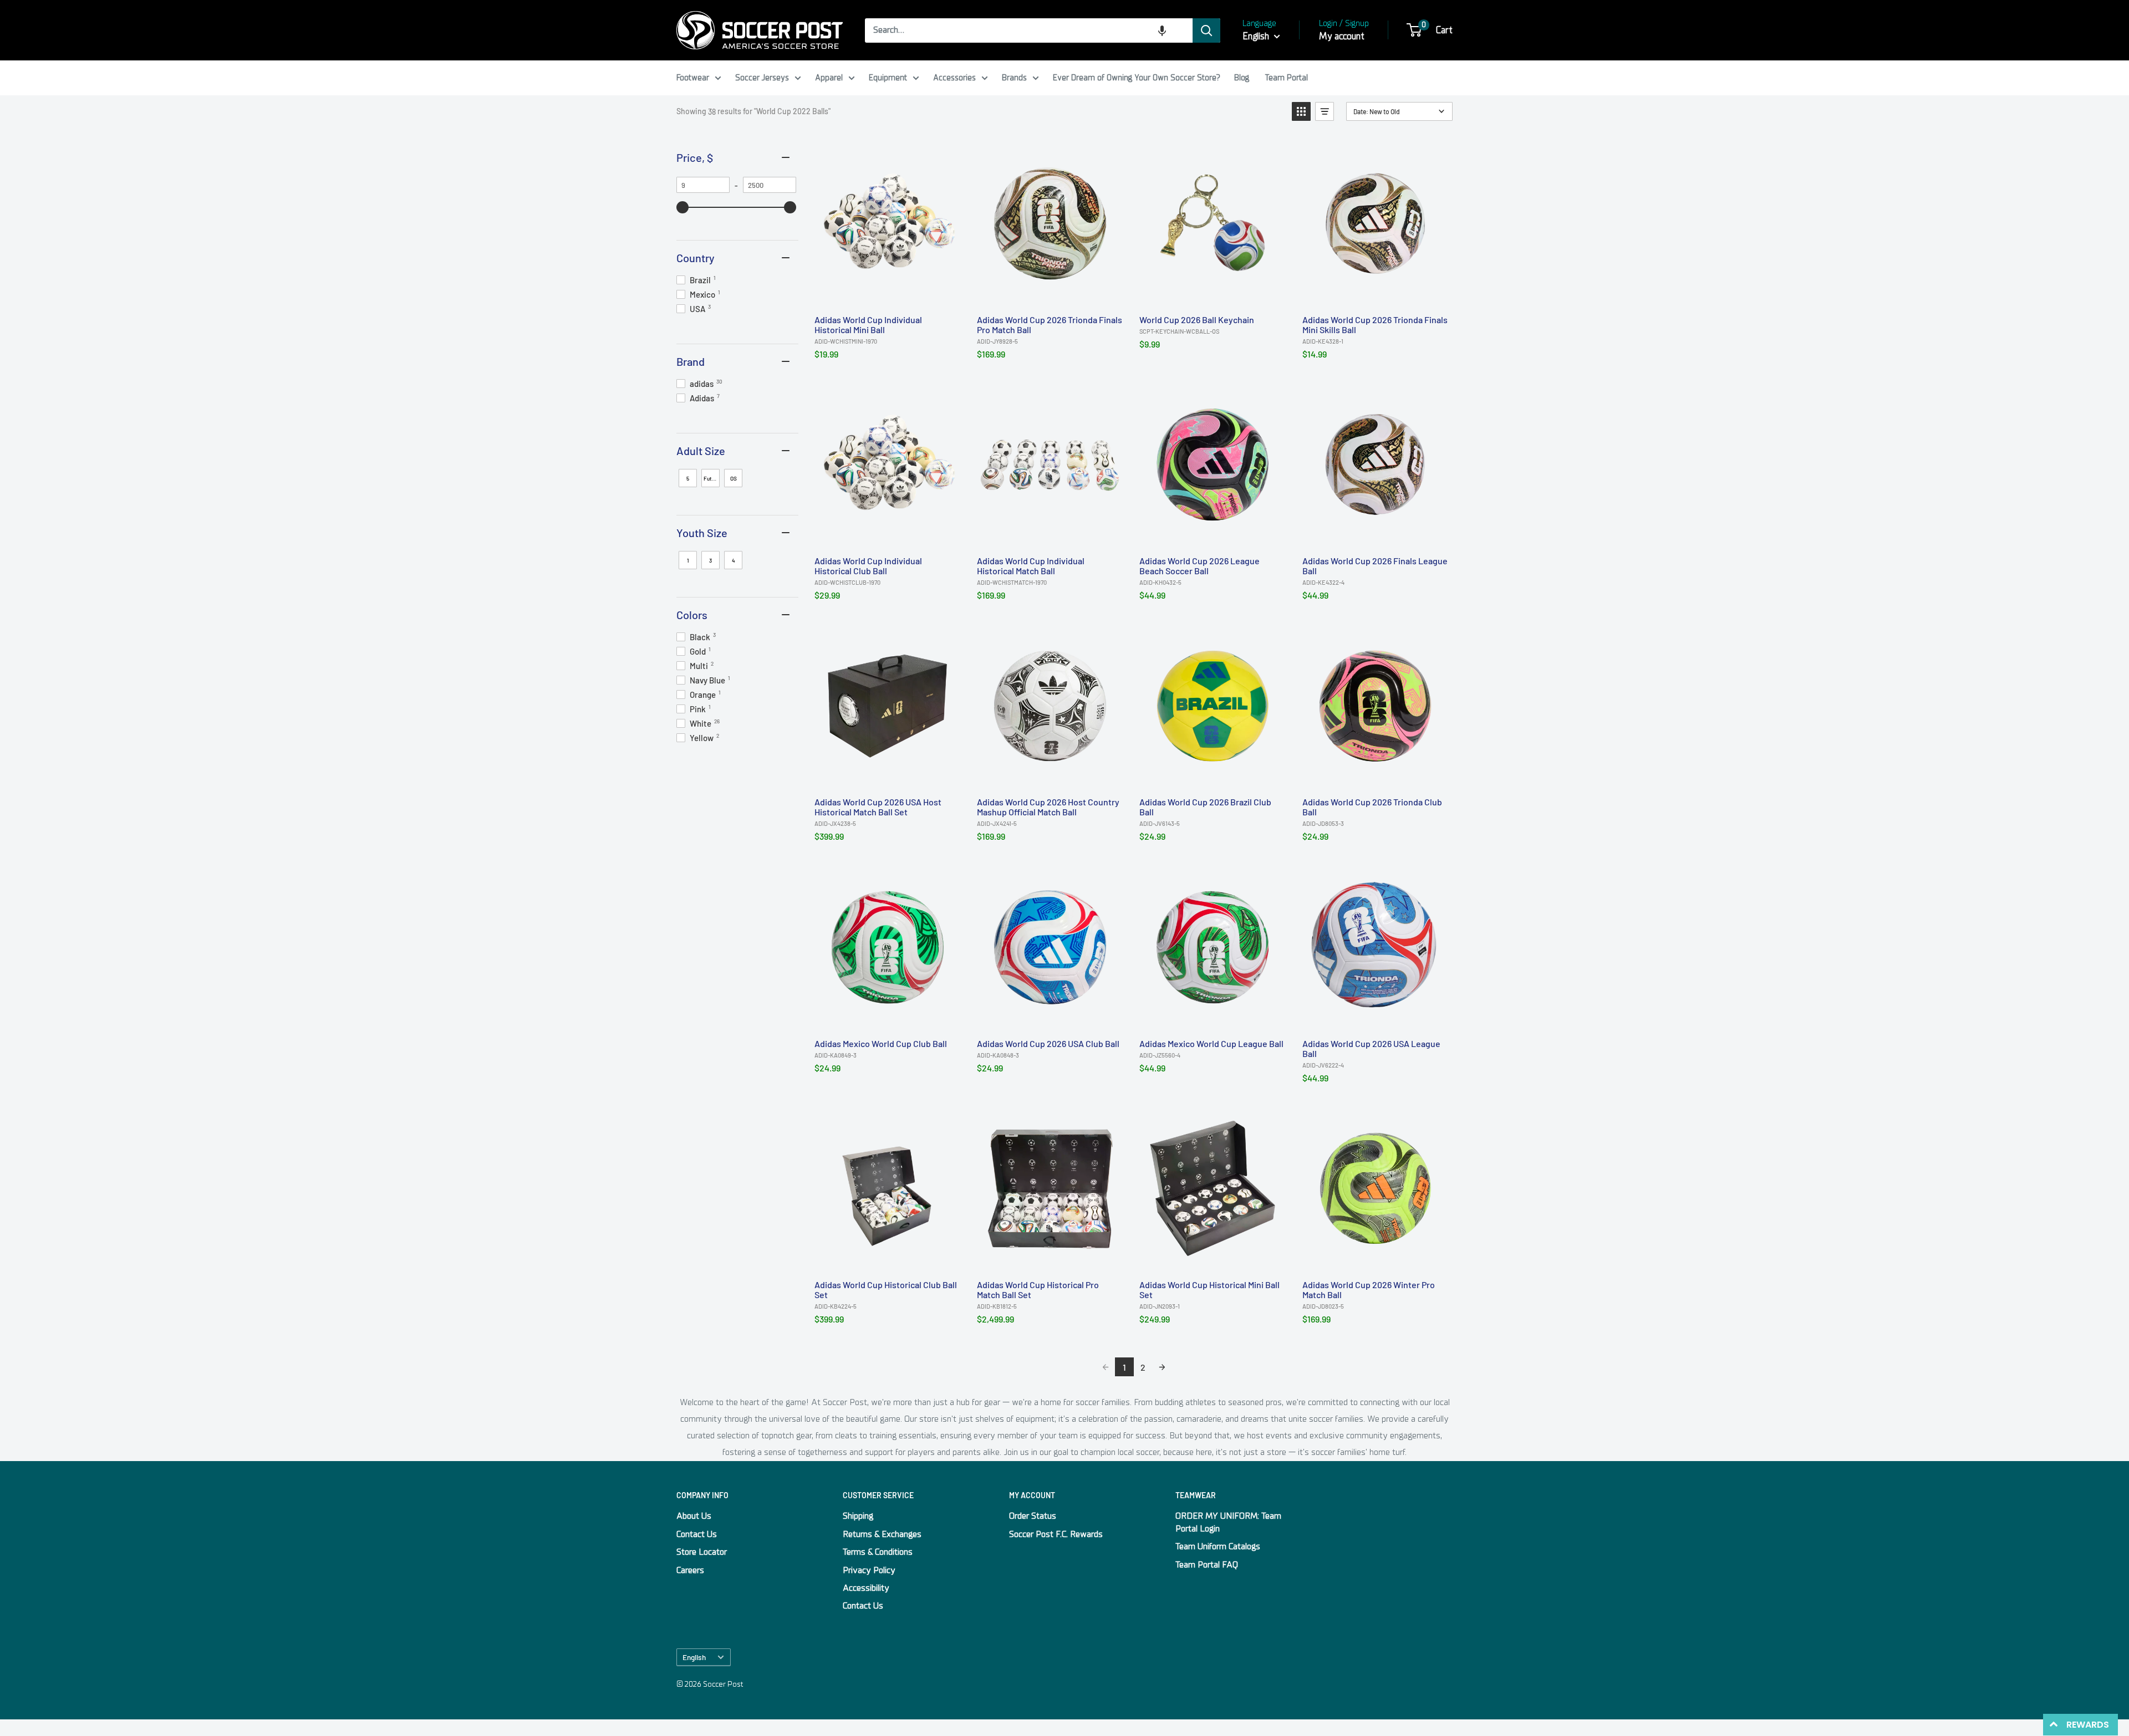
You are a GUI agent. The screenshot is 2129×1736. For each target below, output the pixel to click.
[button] (1162, 30)
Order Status (1033, 1516)
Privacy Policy (869, 1570)
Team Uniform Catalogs (1218, 1546)
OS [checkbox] (734, 478)
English (694, 1657)
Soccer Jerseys (762, 78)
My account (1342, 36)
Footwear (693, 78)
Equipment (888, 78)
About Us (694, 1516)
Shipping (858, 1516)
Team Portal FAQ (1207, 1565)
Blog (1242, 78)
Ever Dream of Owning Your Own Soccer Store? (1137, 78)
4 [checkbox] (734, 560)
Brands (1014, 78)
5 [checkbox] (688, 478)
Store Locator (702, 1552)
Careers (690, 1570)
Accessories (954, 78)
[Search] (1206, 30)
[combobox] (1029, 30)
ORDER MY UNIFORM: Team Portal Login (1228, 1522)
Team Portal (1287, 78)
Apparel (829, 78)
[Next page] (1162, 1367)
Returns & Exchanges (882, 1534)
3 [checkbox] (710, 560)
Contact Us (697, 1534)
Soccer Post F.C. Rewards (1056, 1534)
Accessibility (866, 1588)
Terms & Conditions (878, 1552)
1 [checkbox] (688, 560)
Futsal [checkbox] (711, 478)
